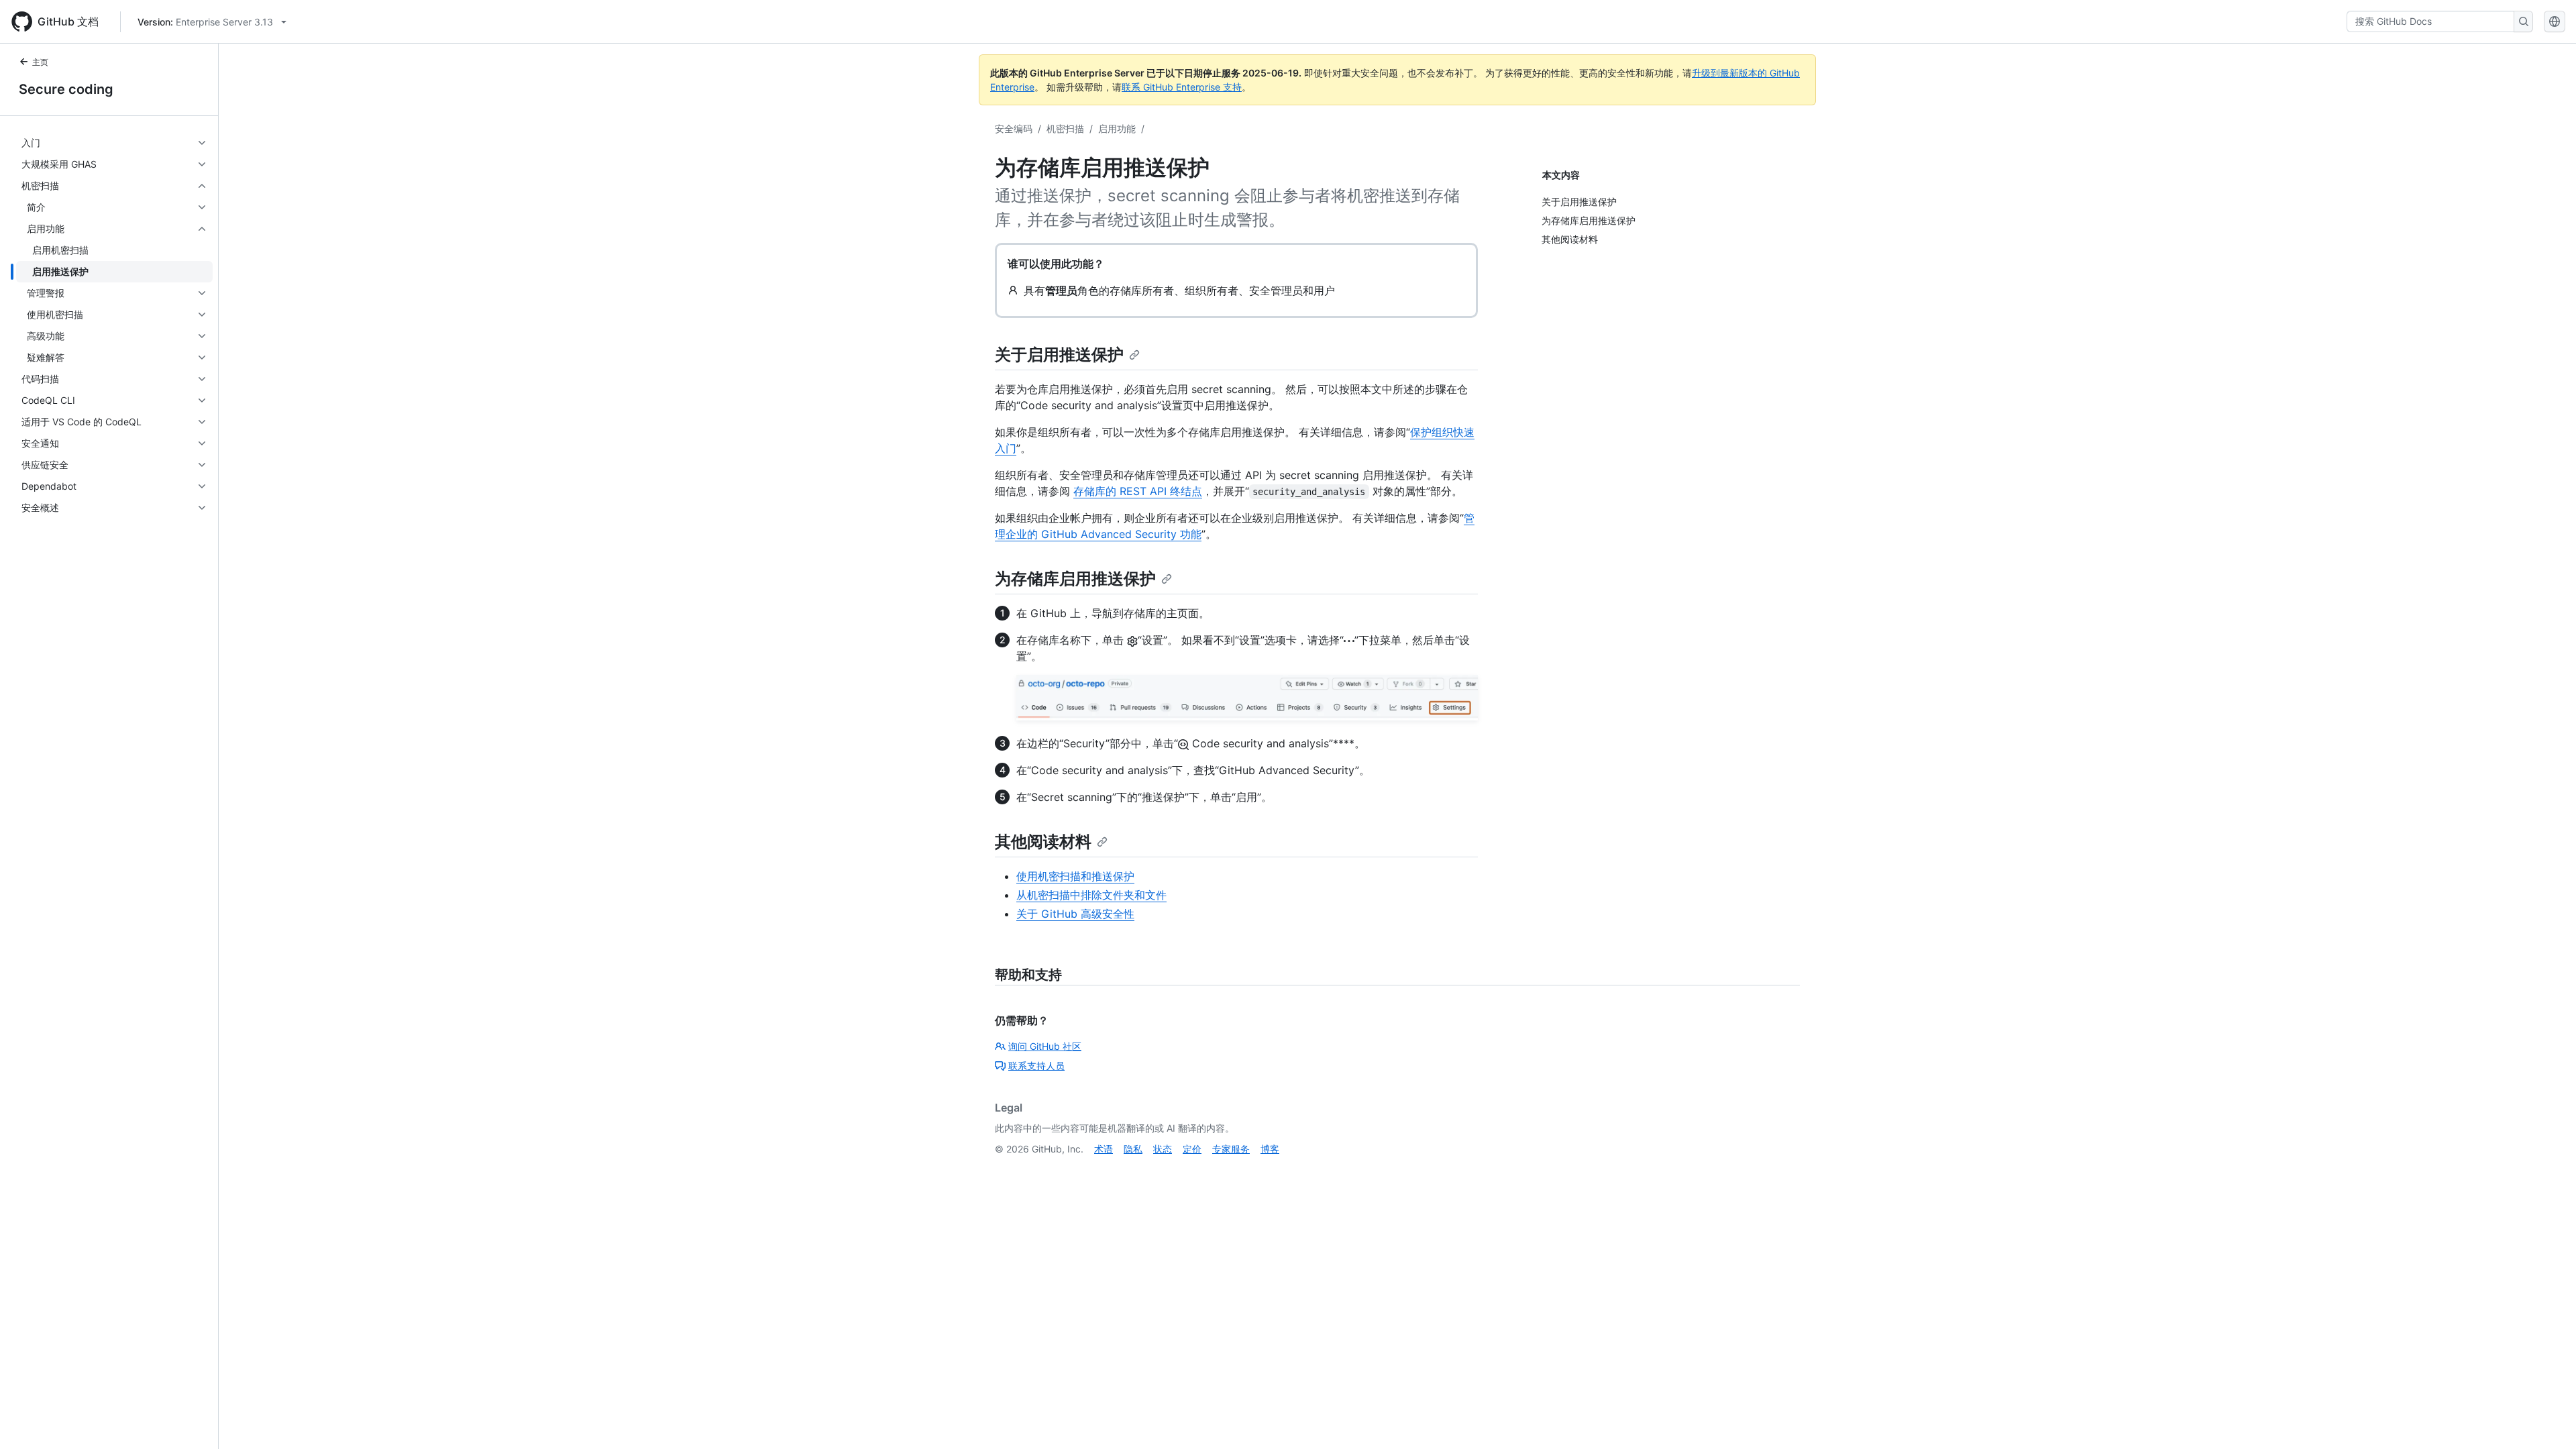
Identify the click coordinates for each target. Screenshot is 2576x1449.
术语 (1104, 1149)
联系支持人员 (1036, 1066)
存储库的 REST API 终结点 (1138, 491)
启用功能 (1117, 128)
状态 (1163, 1149)
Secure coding (66, 89)
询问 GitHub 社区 (1045, 1046)
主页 (40, 62)
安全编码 (1014, 128)
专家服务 (1231, 1149)
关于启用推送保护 (1059, 355)
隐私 (1133, 1149)
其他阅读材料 (1043, 842)
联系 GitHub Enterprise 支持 (1182, 87)
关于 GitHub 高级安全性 (1075, 914)
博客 (1270, 1149)
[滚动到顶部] (2546, 1419)
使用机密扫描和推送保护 (1075, 876)
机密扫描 (1065, 128)
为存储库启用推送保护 (1075, 579)
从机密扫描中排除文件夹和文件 (1091, 895)
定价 (1192, 1149)
